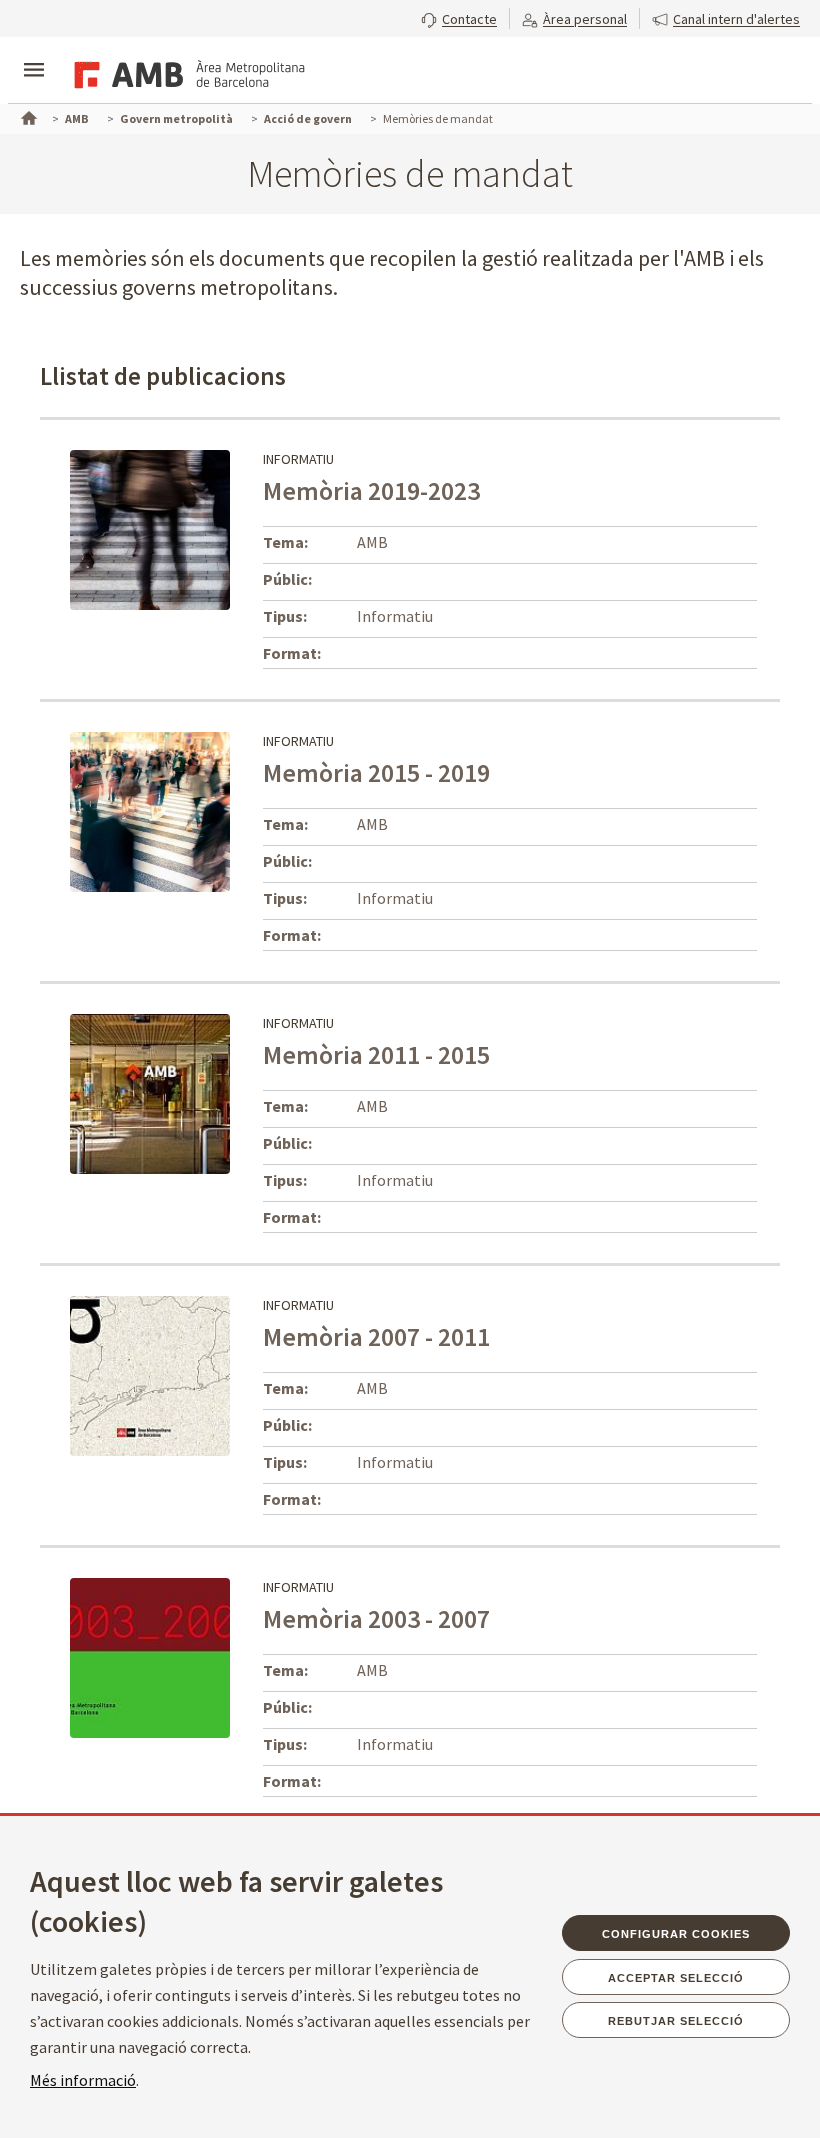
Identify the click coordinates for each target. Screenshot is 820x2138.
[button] (459, 17)
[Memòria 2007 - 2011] (150, 1374)
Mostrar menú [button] (34, 53)
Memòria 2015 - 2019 (376, 772)
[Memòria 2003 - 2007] (150, 1656)
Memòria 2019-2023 (371, 490)
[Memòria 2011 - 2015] (150, 1092)
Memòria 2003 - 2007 (376, 1618)
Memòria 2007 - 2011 (376, 1336)
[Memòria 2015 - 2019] (193, 810)
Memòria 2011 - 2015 (376, 1054)
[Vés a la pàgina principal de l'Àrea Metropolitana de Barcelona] (186, 72)
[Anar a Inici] (27, 116)
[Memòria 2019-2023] (150, 528)
